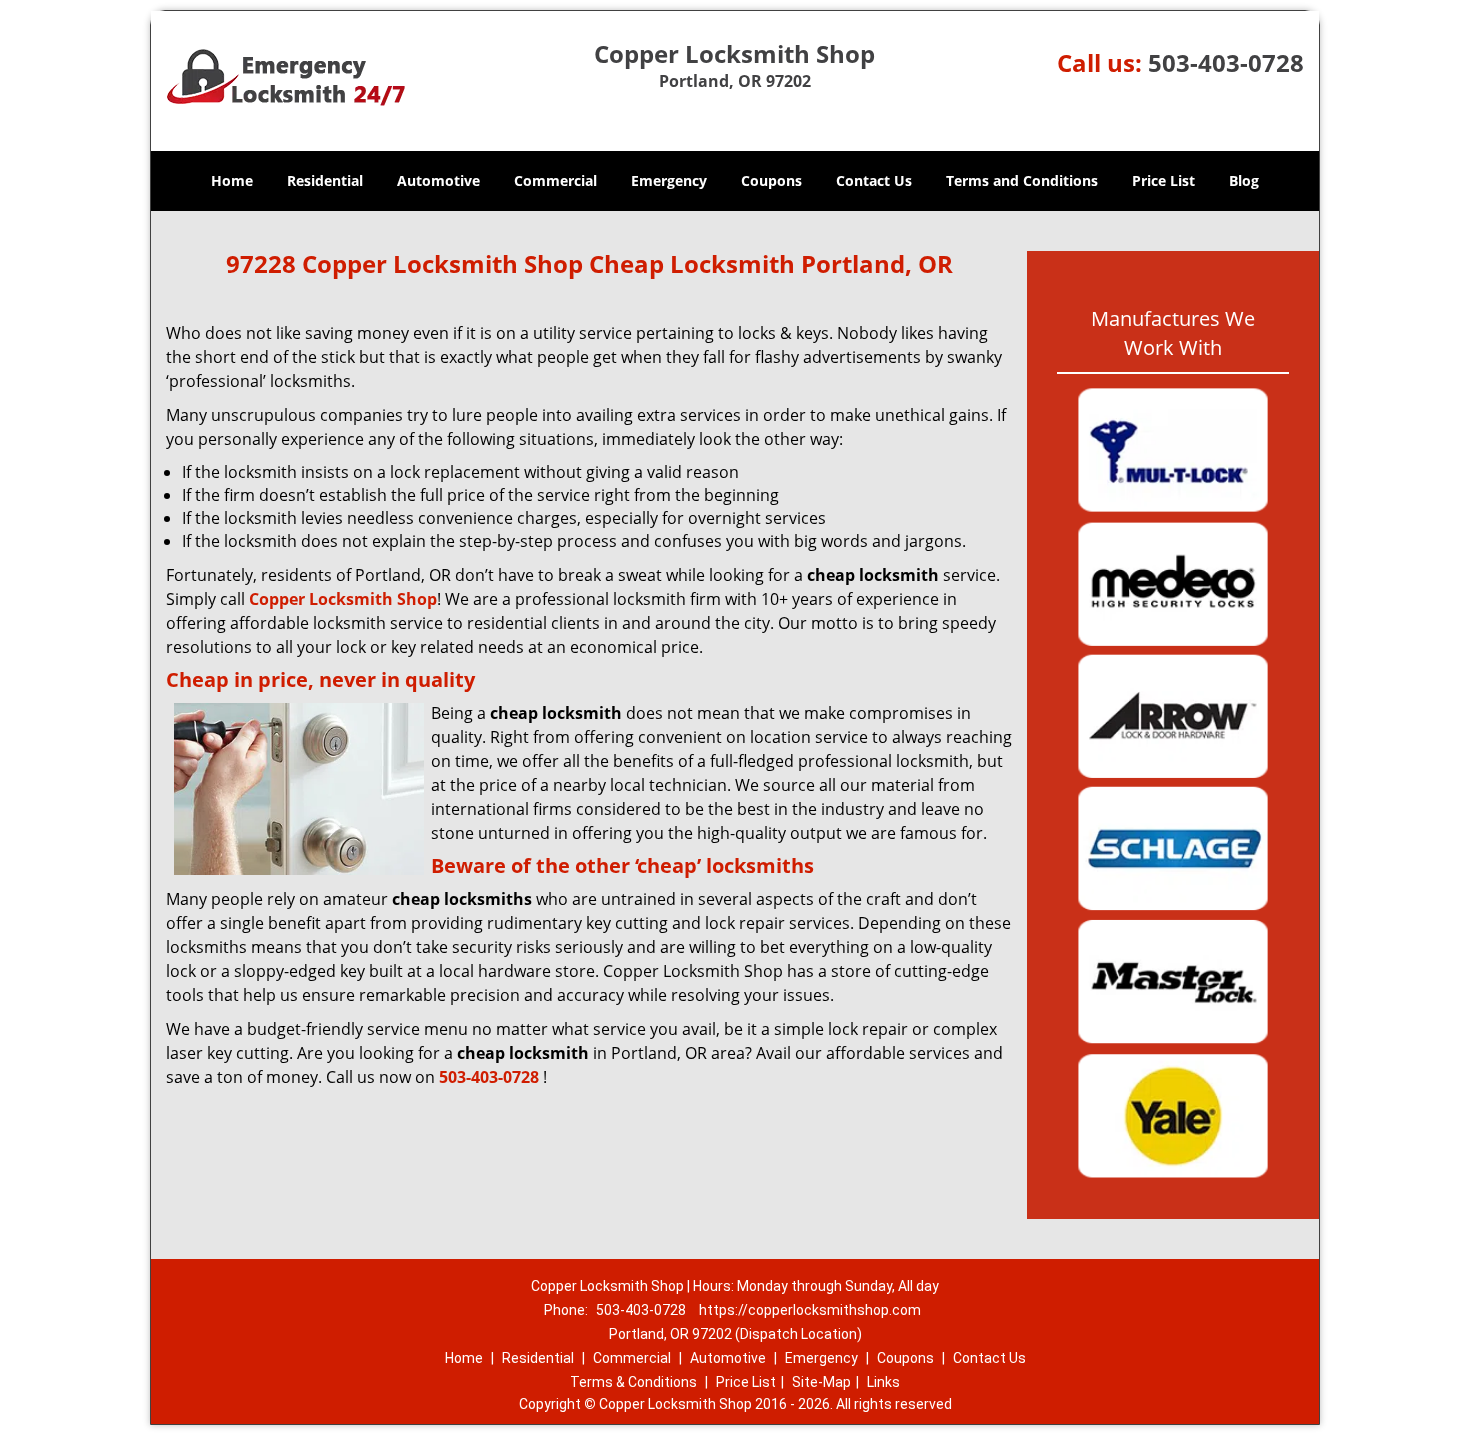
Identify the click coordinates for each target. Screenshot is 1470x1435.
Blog (1244, 180)
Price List (1163, 180)
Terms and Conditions (1022, 180)
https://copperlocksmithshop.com (810, 1310)
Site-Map (821, 1382)
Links (883, 1382)
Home (232, 180)
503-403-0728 (1226, 62)
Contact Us (874, 180)
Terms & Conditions (633, 1382)
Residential (325, 180)
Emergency (669, 180)
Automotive (438, 180)
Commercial (555, 180)
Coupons (771, 180)
